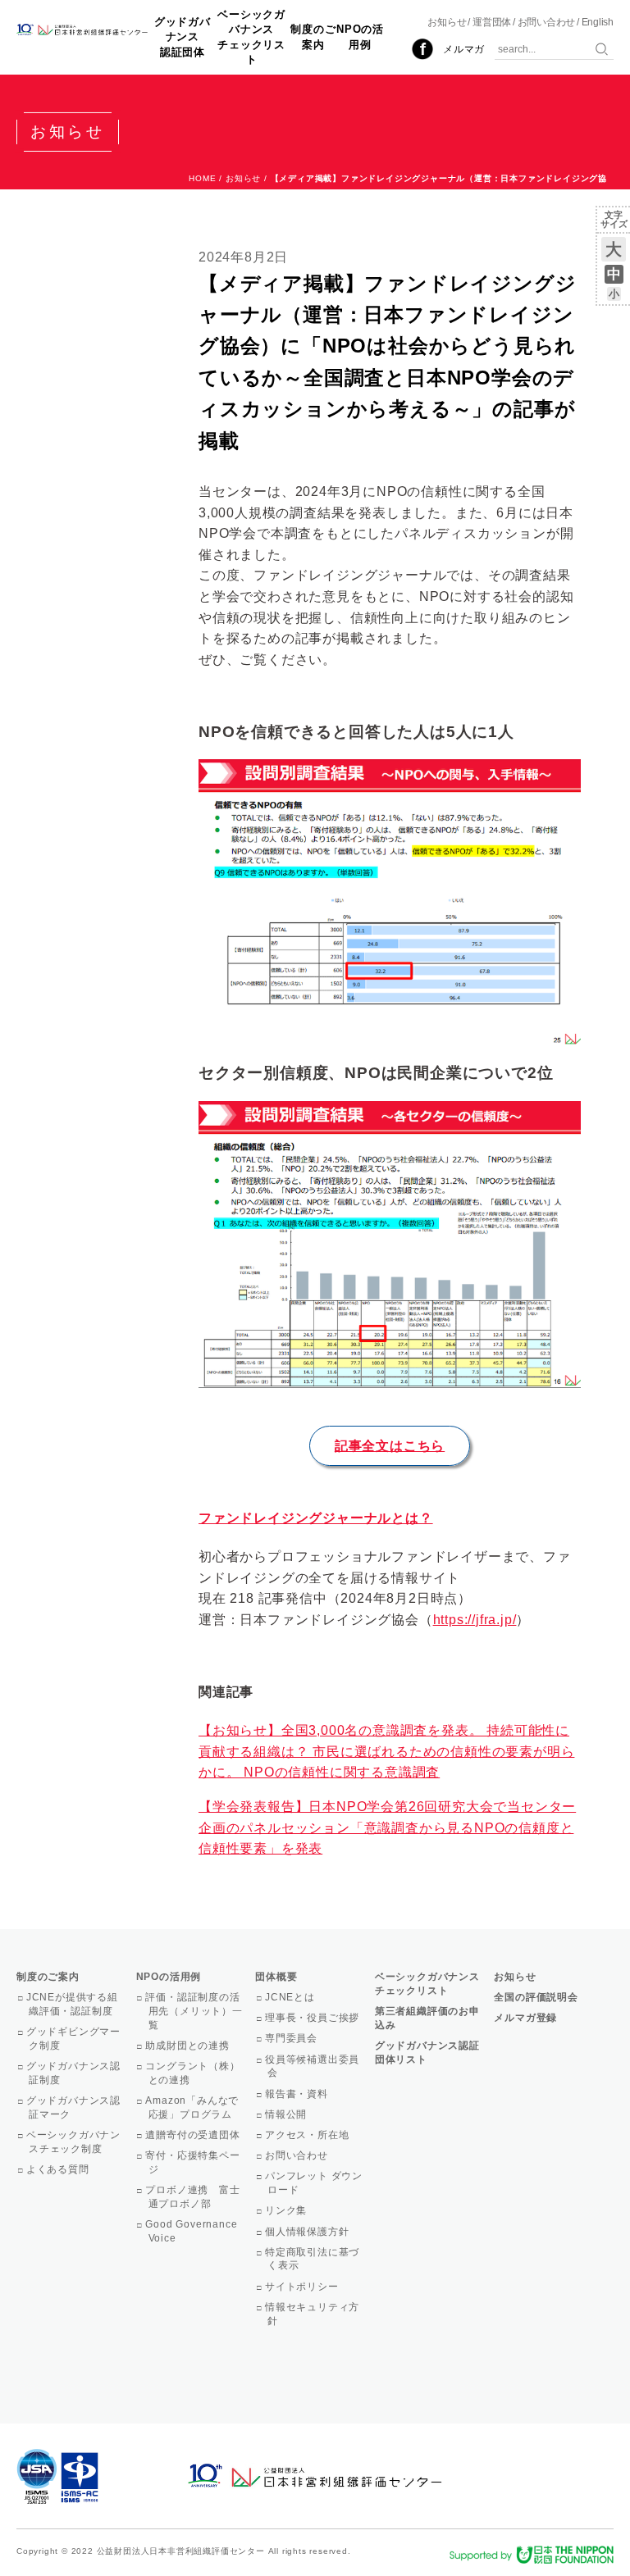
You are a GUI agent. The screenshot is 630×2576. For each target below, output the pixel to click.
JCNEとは (291, 1997)
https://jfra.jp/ (475, 1620)
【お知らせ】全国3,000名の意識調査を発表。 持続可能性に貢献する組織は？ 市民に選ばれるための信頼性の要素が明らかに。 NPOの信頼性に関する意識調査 (386, 1751)
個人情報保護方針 (308, 2232)
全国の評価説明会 (536, 1997)
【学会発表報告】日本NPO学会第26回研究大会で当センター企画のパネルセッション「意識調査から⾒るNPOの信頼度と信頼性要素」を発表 (387, 1827)
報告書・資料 (298, 2094)
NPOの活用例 (360, 36)
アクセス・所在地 (308, 2135)
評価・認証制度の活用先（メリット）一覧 (196, 2011)
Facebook (422, 49)
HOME (202, 178)
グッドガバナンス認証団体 (183, 36)
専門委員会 (292, 2038)
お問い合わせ (547, 22)
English (598, 22)
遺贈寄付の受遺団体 (194, 2135)
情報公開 (287, 2114)
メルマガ (464, 49)
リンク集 (287, 2210)
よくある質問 (59, 2169)
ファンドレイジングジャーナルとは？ (316, 1518)
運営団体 (492, 22)
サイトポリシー (303, 2287)
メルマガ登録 (525, 2018)
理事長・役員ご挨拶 (313, 2018)
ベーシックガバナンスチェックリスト (251, 37)
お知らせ (447, 22)
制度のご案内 (313, 36)
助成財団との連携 (189, 2046)
